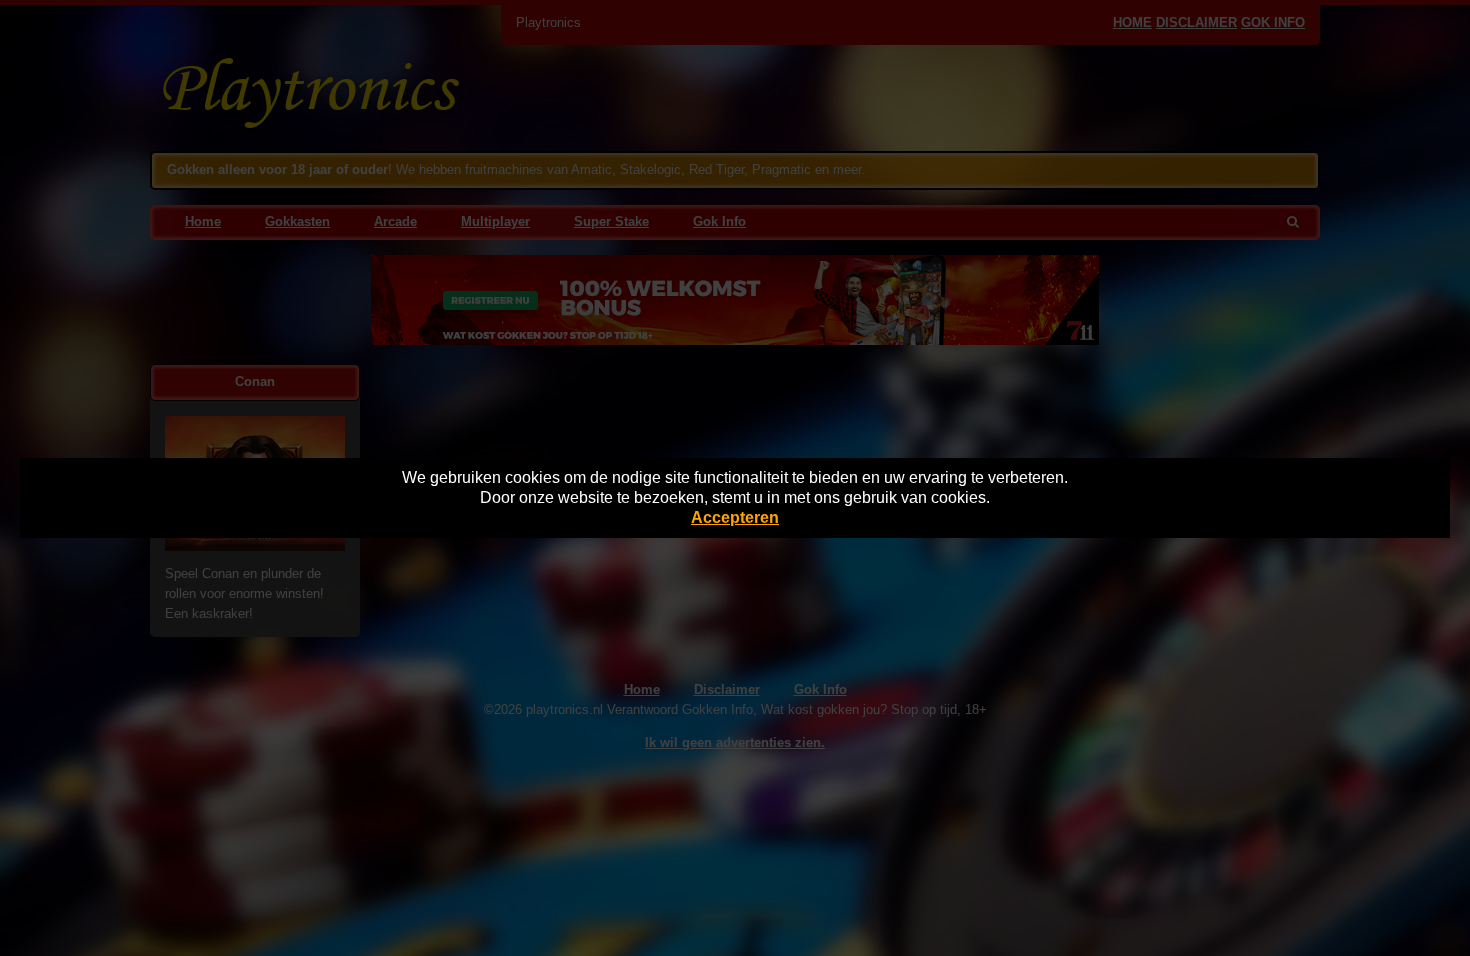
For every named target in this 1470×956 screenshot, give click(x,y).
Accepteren (735, 517)
